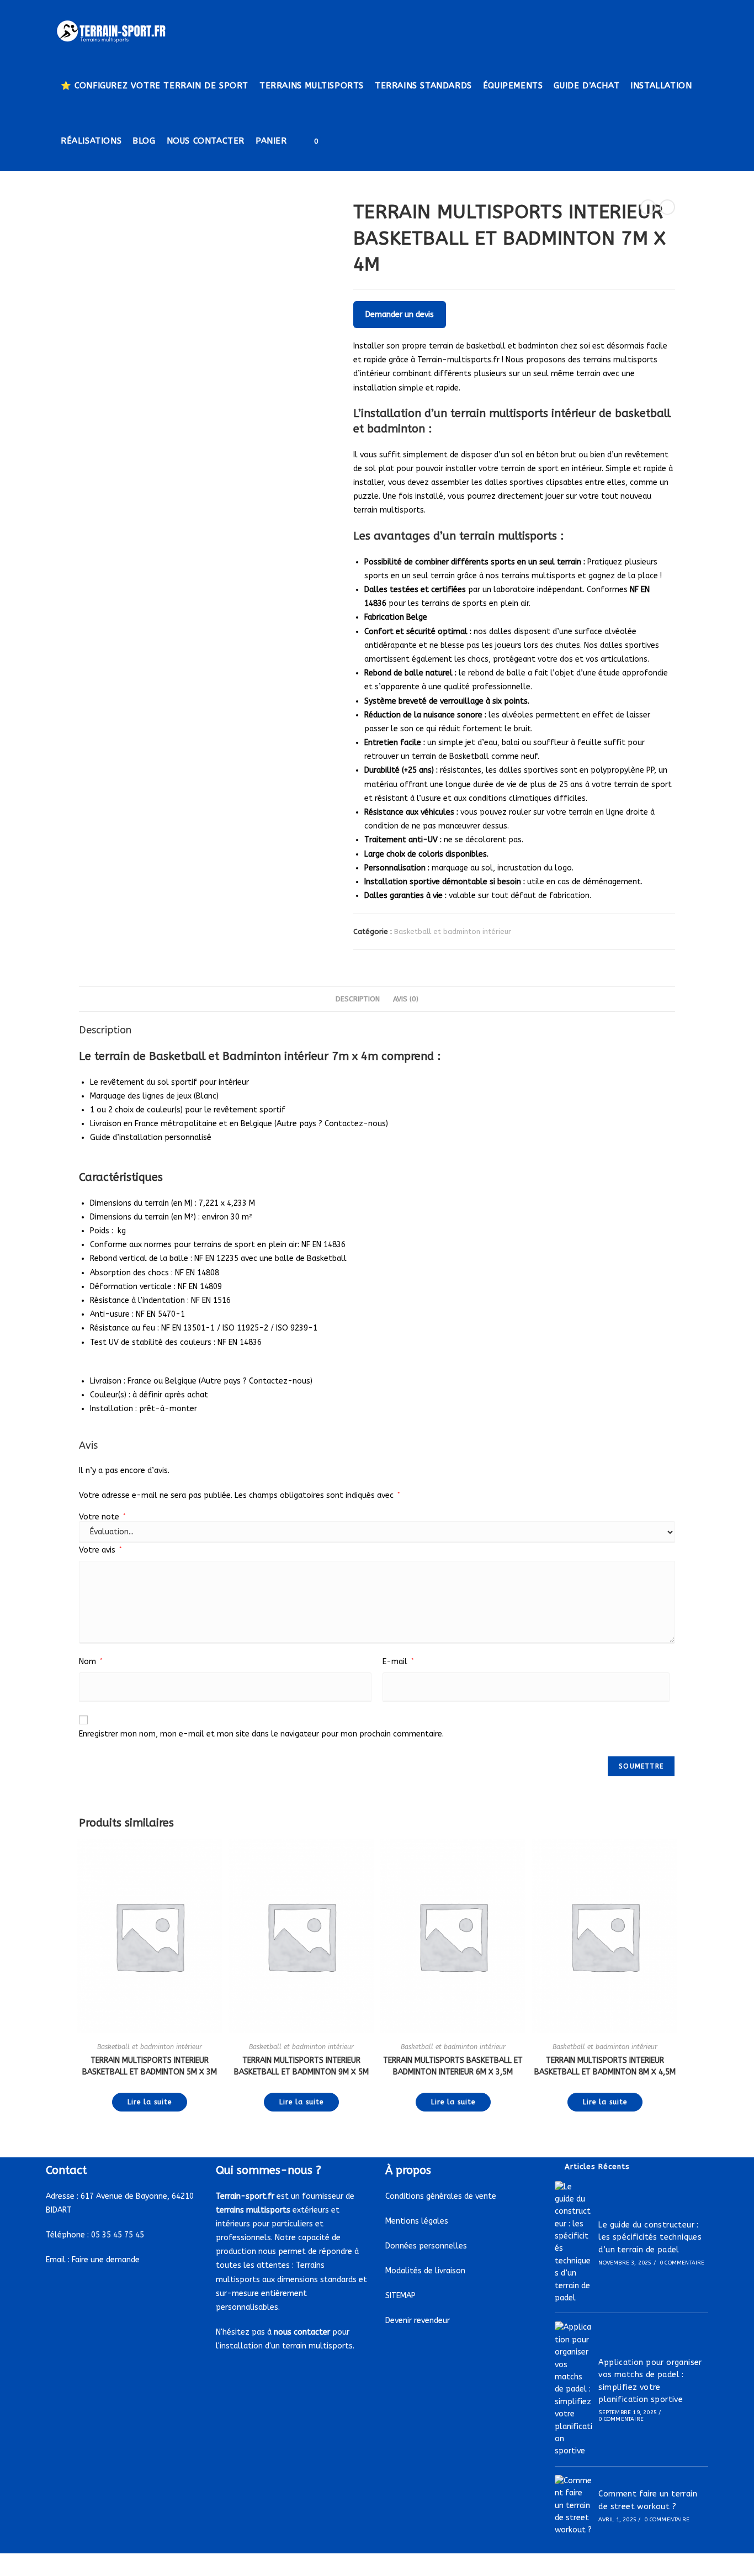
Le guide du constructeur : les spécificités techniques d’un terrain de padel (650, 2237)
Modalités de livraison (425, 2271)
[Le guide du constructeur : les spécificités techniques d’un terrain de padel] (574, 2243)
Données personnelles (426, 2246)
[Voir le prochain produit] (667, 207)
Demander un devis (400, 315)
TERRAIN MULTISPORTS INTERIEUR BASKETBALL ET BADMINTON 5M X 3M (150, 2066)
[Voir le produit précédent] (648, 207)
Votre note (102, 1517)
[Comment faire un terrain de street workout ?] (574, 2506)
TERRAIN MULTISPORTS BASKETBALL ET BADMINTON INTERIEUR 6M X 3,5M (453, 2066)
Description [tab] (358, 999)
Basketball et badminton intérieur (453, 931)
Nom (91, 1662)
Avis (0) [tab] (406, 999)
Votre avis (100, 1550)
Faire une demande (106, 2260)
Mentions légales (417, 2221)
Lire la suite (150, 2102)
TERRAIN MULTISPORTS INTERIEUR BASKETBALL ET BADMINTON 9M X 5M (301, 2066)
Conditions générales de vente (441, 2196)
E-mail (398, 1662)
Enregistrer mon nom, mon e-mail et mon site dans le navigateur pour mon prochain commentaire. (261, 1734)
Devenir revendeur (418, 2321)
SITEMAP (400, 2296)
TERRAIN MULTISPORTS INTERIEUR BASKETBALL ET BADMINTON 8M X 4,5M (605, 2066)
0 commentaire (682, 2263)
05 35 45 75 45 (118, 2235)
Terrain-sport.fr (245, 2196)
